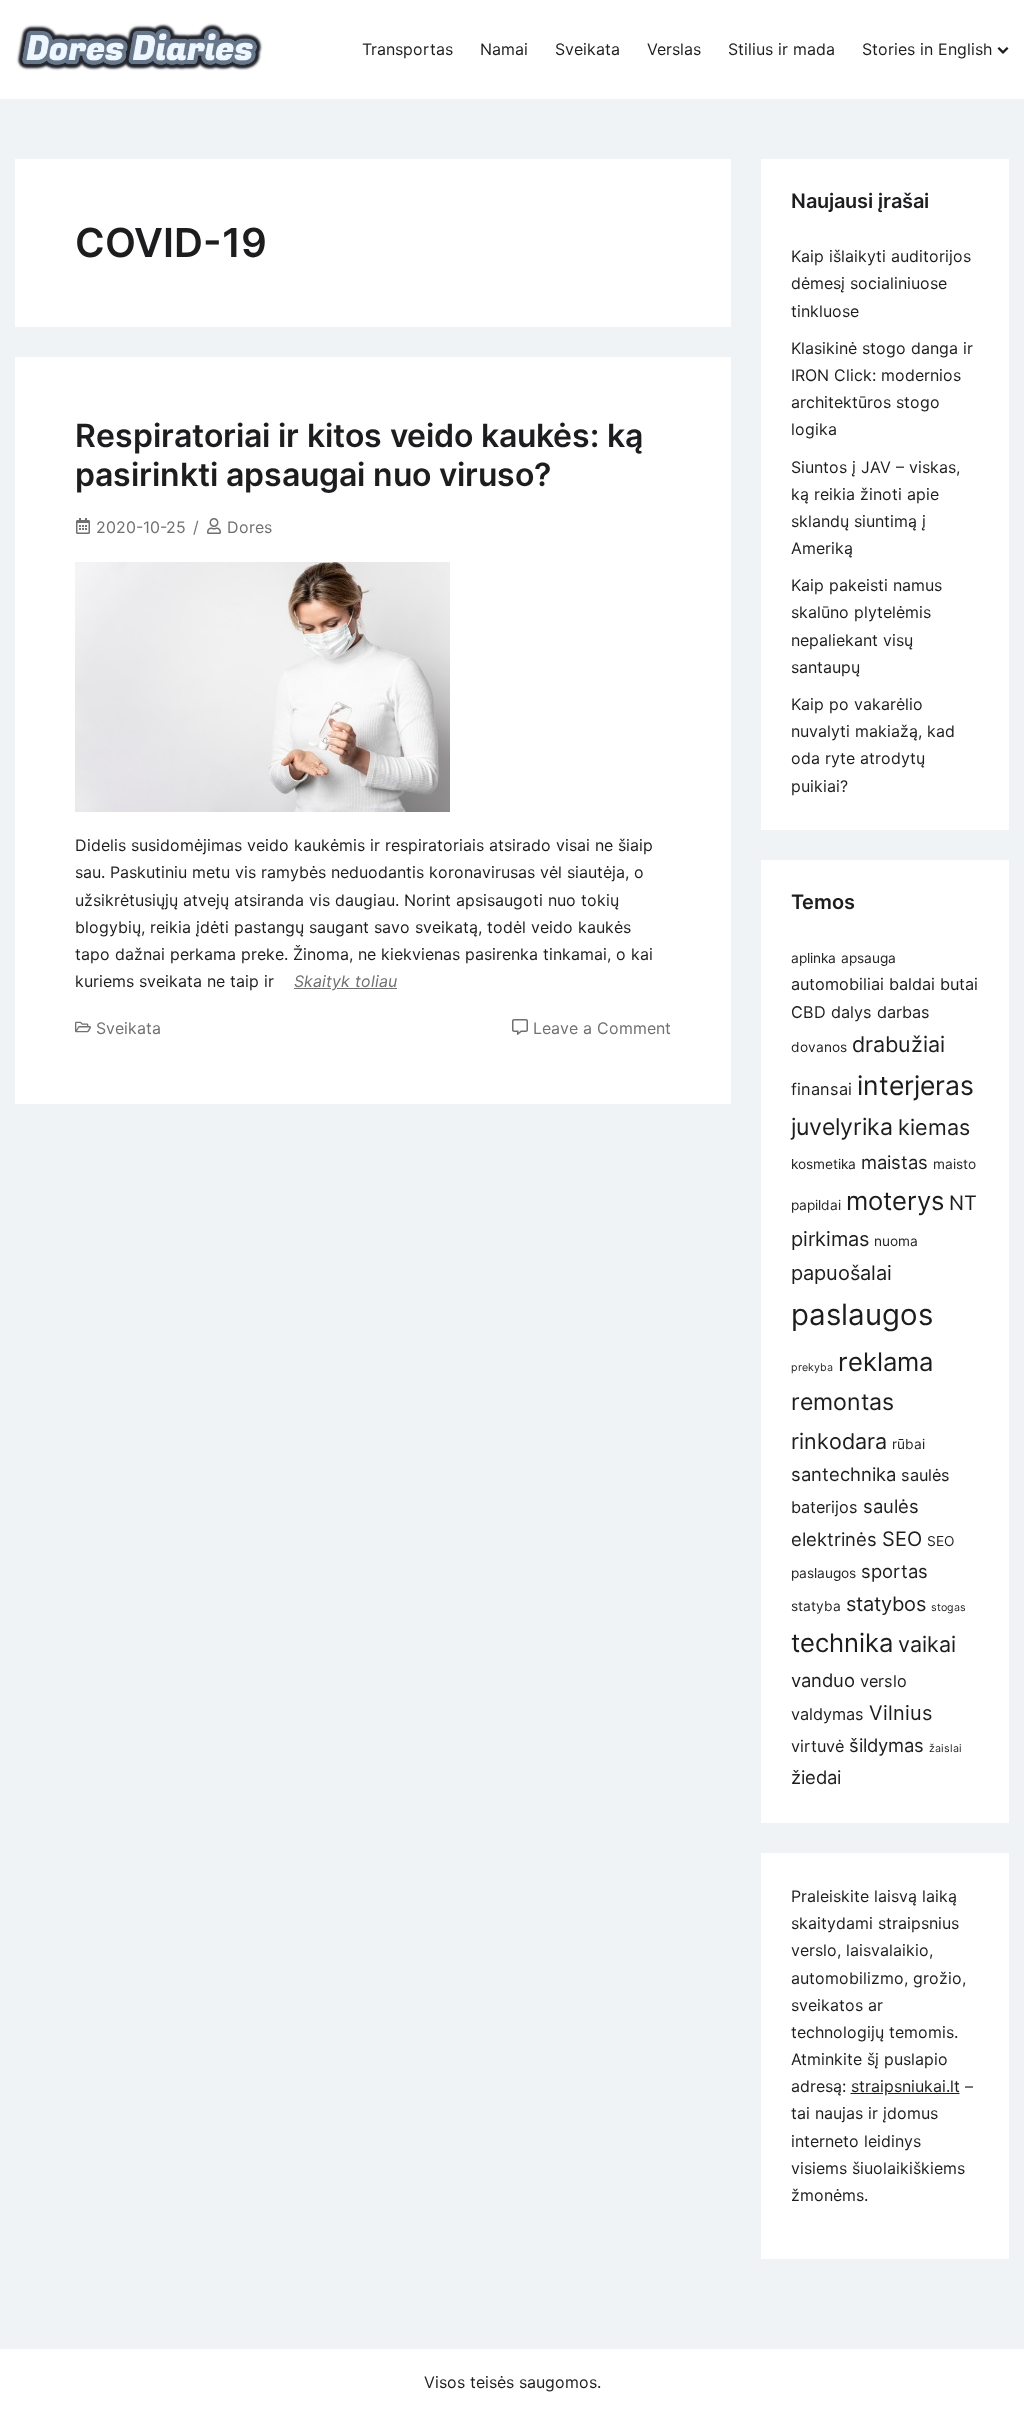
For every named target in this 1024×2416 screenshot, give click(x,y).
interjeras (915, 1085)
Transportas (407, 49)
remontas (842, 1402)
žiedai (816, 1777)
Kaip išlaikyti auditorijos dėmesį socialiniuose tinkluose (881, 283)
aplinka (813, 958)
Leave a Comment (602, 1028)
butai (959, 984)
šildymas (886, 1745)
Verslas (674, 49)
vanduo (823, 1680)
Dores (249, 527)
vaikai (927, 1644)
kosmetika (823, 1164)
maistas (894, 1162)
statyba (816, 1606)
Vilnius (900, 1713)
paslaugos (862, 1314)
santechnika (843, 1474)
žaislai (945, 1748)
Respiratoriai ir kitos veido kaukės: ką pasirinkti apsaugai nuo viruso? (359, 454)
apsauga (868, 958)
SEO (902, 1539)
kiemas (934, 1127)
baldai (912, 984)
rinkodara (839, 1441)
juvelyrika (842, 1127)
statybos (886, 1604)
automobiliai (837, 984)
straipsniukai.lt (905, 2086)
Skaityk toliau (345, 981)
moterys (895, 1200)
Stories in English (927, 49)
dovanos (819, 1047)
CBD (808, 1012)
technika (842, 1642)
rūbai (908, 1444)
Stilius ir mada (781, 49)
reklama (885, 1361)
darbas (903, 1012)
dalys (851, 1012)
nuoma (896, 1241)
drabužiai (898, 1044)
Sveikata (587, 49)
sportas (894, 1571)
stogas (948, 1607)
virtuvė (817, 1746)
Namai (504, 49)
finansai (821, 1089)
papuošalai (841, 1273)
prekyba (812, 1367)
